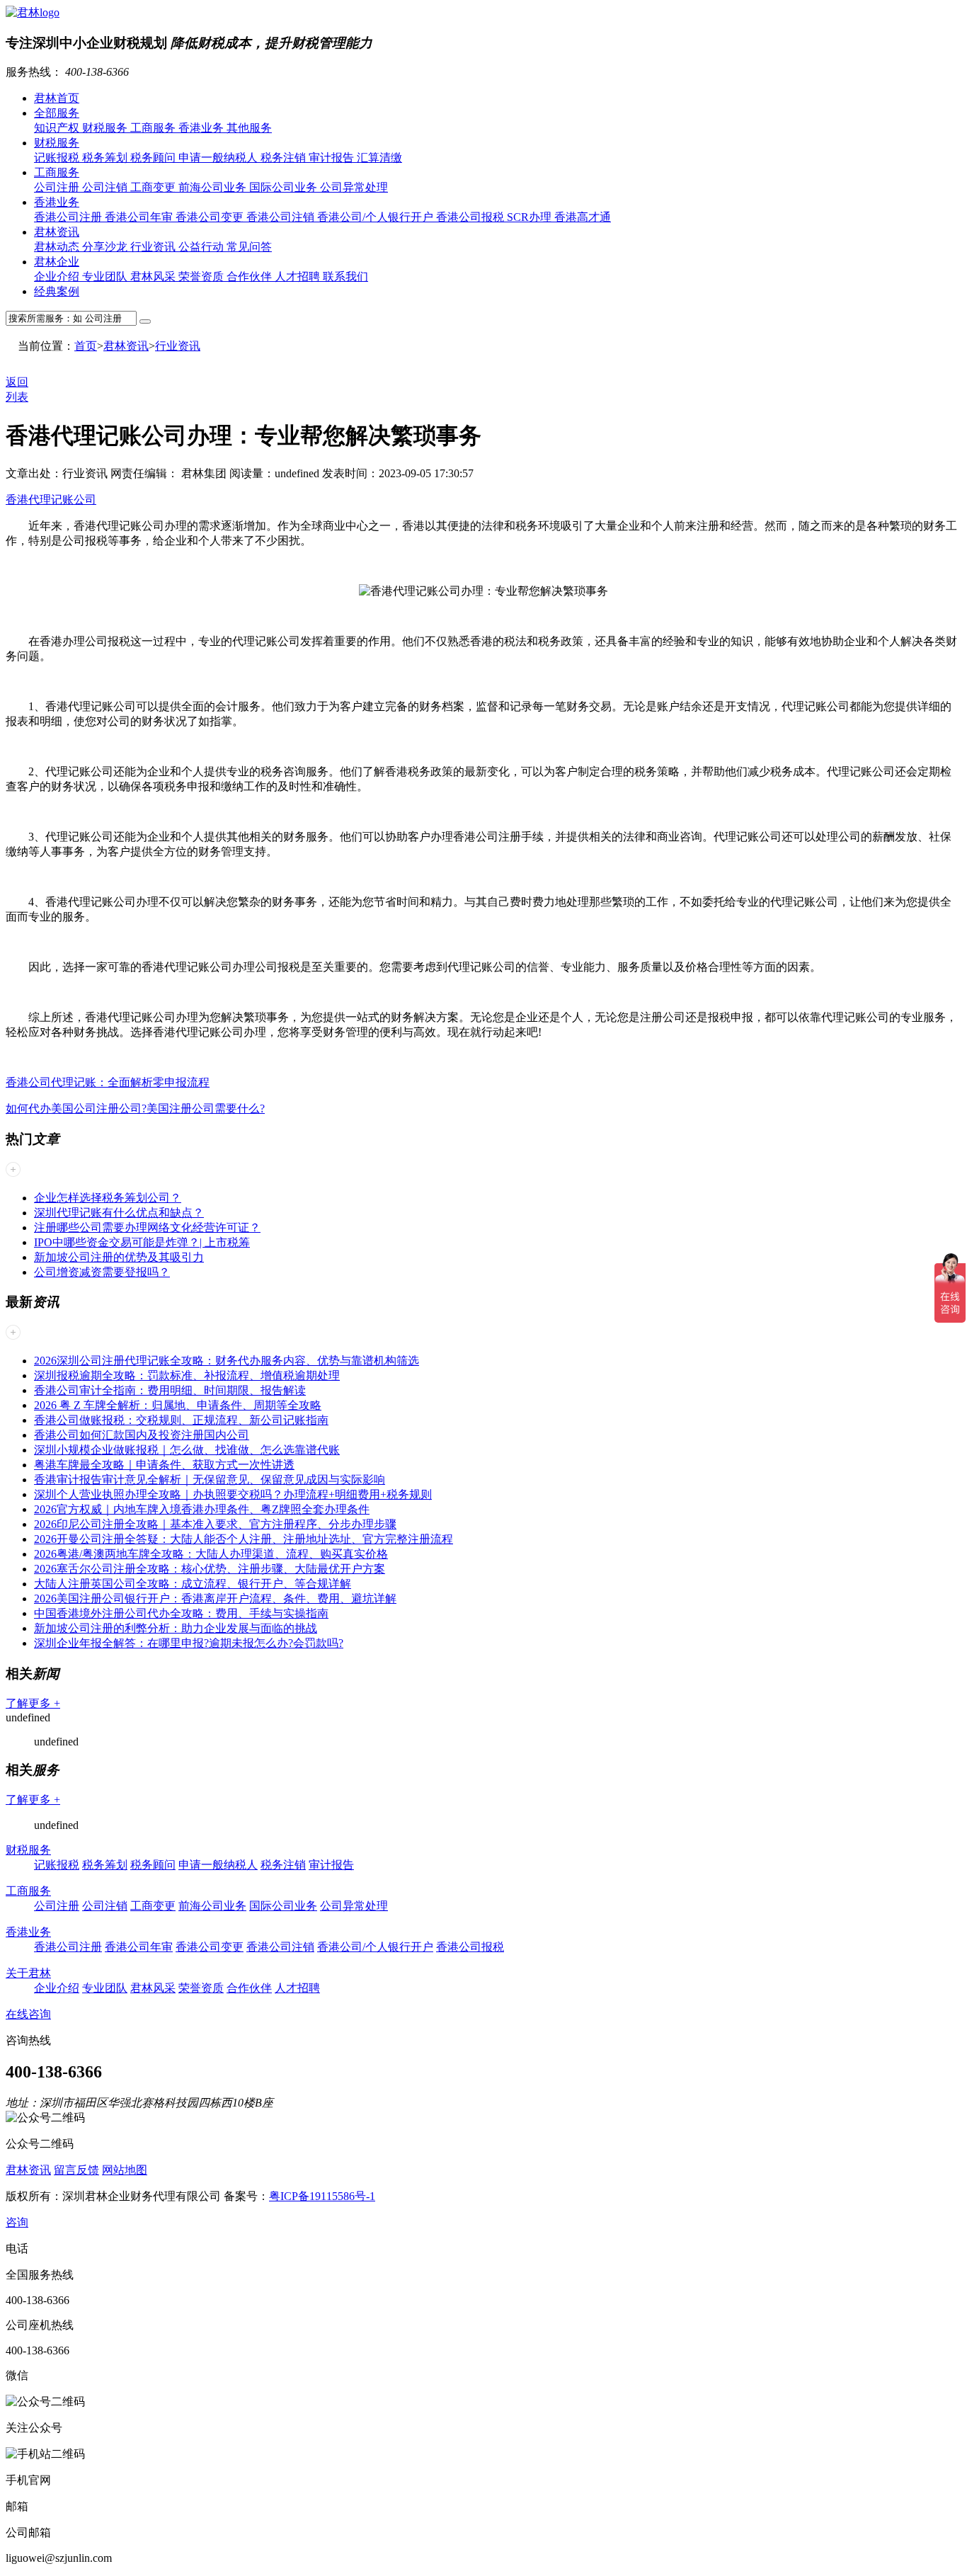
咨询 (17, 2222)
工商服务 (154, 128)
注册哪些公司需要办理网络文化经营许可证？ (147, 1227)
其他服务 (249, 128)
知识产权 (58, 128)
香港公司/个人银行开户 (377, 217)
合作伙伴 (251, 277)
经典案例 (57, 291)
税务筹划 (106, 158)
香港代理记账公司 (51, 500)
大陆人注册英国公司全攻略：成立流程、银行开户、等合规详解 (193, 1584)
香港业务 (202, 128)
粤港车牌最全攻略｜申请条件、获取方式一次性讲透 (164, 1465)
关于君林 (28, 1973)
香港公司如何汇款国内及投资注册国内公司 (142, 1435)
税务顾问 (154, 158)
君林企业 (57, 262)
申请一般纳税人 (219, 158)
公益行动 (202, 247)
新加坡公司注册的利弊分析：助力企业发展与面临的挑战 (176, 1628)
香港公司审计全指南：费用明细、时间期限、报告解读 (170, 1390)
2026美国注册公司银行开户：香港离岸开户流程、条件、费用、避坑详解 (215, 1598)
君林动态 (58, 247)
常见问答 (249, 247)
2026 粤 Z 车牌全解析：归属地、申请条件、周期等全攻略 (178, 1405)
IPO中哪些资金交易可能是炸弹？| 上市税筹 (142, 1242)
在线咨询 (28, 2014)
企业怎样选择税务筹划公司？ (108, 1198)
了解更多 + (33, 1703)
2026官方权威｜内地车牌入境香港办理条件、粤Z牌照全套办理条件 (202, 1509)
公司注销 (106, 187)
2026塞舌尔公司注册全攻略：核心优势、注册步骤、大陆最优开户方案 (210, 1569)
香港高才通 (583, 217)
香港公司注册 (69, 217)
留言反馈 (76, 2170)
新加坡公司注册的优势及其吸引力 (119, 1257)
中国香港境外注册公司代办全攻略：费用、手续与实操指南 (181, 1613)
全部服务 (57, 113)
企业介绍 (58, 277)
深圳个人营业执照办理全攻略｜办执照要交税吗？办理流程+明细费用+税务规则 (233, 1494)
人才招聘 (299, 277)
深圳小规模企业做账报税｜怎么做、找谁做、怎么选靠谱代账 (187, 1450)
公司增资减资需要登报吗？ (102, 1272)
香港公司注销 (282, 217)
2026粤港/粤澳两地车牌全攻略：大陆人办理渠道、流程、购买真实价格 (211, 1554)
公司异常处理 (354, 187)
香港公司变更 (211, 217)
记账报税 (58, 158)
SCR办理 (531, 217)
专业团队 (106, 277)
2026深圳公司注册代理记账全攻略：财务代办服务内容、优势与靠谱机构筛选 (227, 1361)
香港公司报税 (471, 217)
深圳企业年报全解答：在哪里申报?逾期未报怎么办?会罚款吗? (189, 1643)
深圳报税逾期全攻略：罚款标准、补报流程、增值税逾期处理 (187, 1375)
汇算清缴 (379, 158)
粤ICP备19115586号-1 (322, 2196)
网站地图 (125, 2170)
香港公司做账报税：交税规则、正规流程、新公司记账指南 (181, 1420)
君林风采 (154, 277)
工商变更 (154, 187)
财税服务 (106, 128)
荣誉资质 (202, 277)
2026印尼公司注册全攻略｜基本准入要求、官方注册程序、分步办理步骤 (215, 1524)
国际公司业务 (285, 187)
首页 (86, 346)
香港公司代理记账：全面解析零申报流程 (108, 1082)
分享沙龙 (106, 247)
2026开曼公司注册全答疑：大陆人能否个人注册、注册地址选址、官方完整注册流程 (244, 1539)
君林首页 (57, 98)
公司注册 (58, 187)
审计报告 (333, 158)
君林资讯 (57, 232)
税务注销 (285, 158)
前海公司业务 (214, 187)
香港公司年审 (140, 217)
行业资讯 (154, 247)
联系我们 (345, 277)
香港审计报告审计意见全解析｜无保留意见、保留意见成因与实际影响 (210, 1480)
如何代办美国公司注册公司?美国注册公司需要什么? (135, 1109)
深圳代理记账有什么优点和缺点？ (119, 1213)
